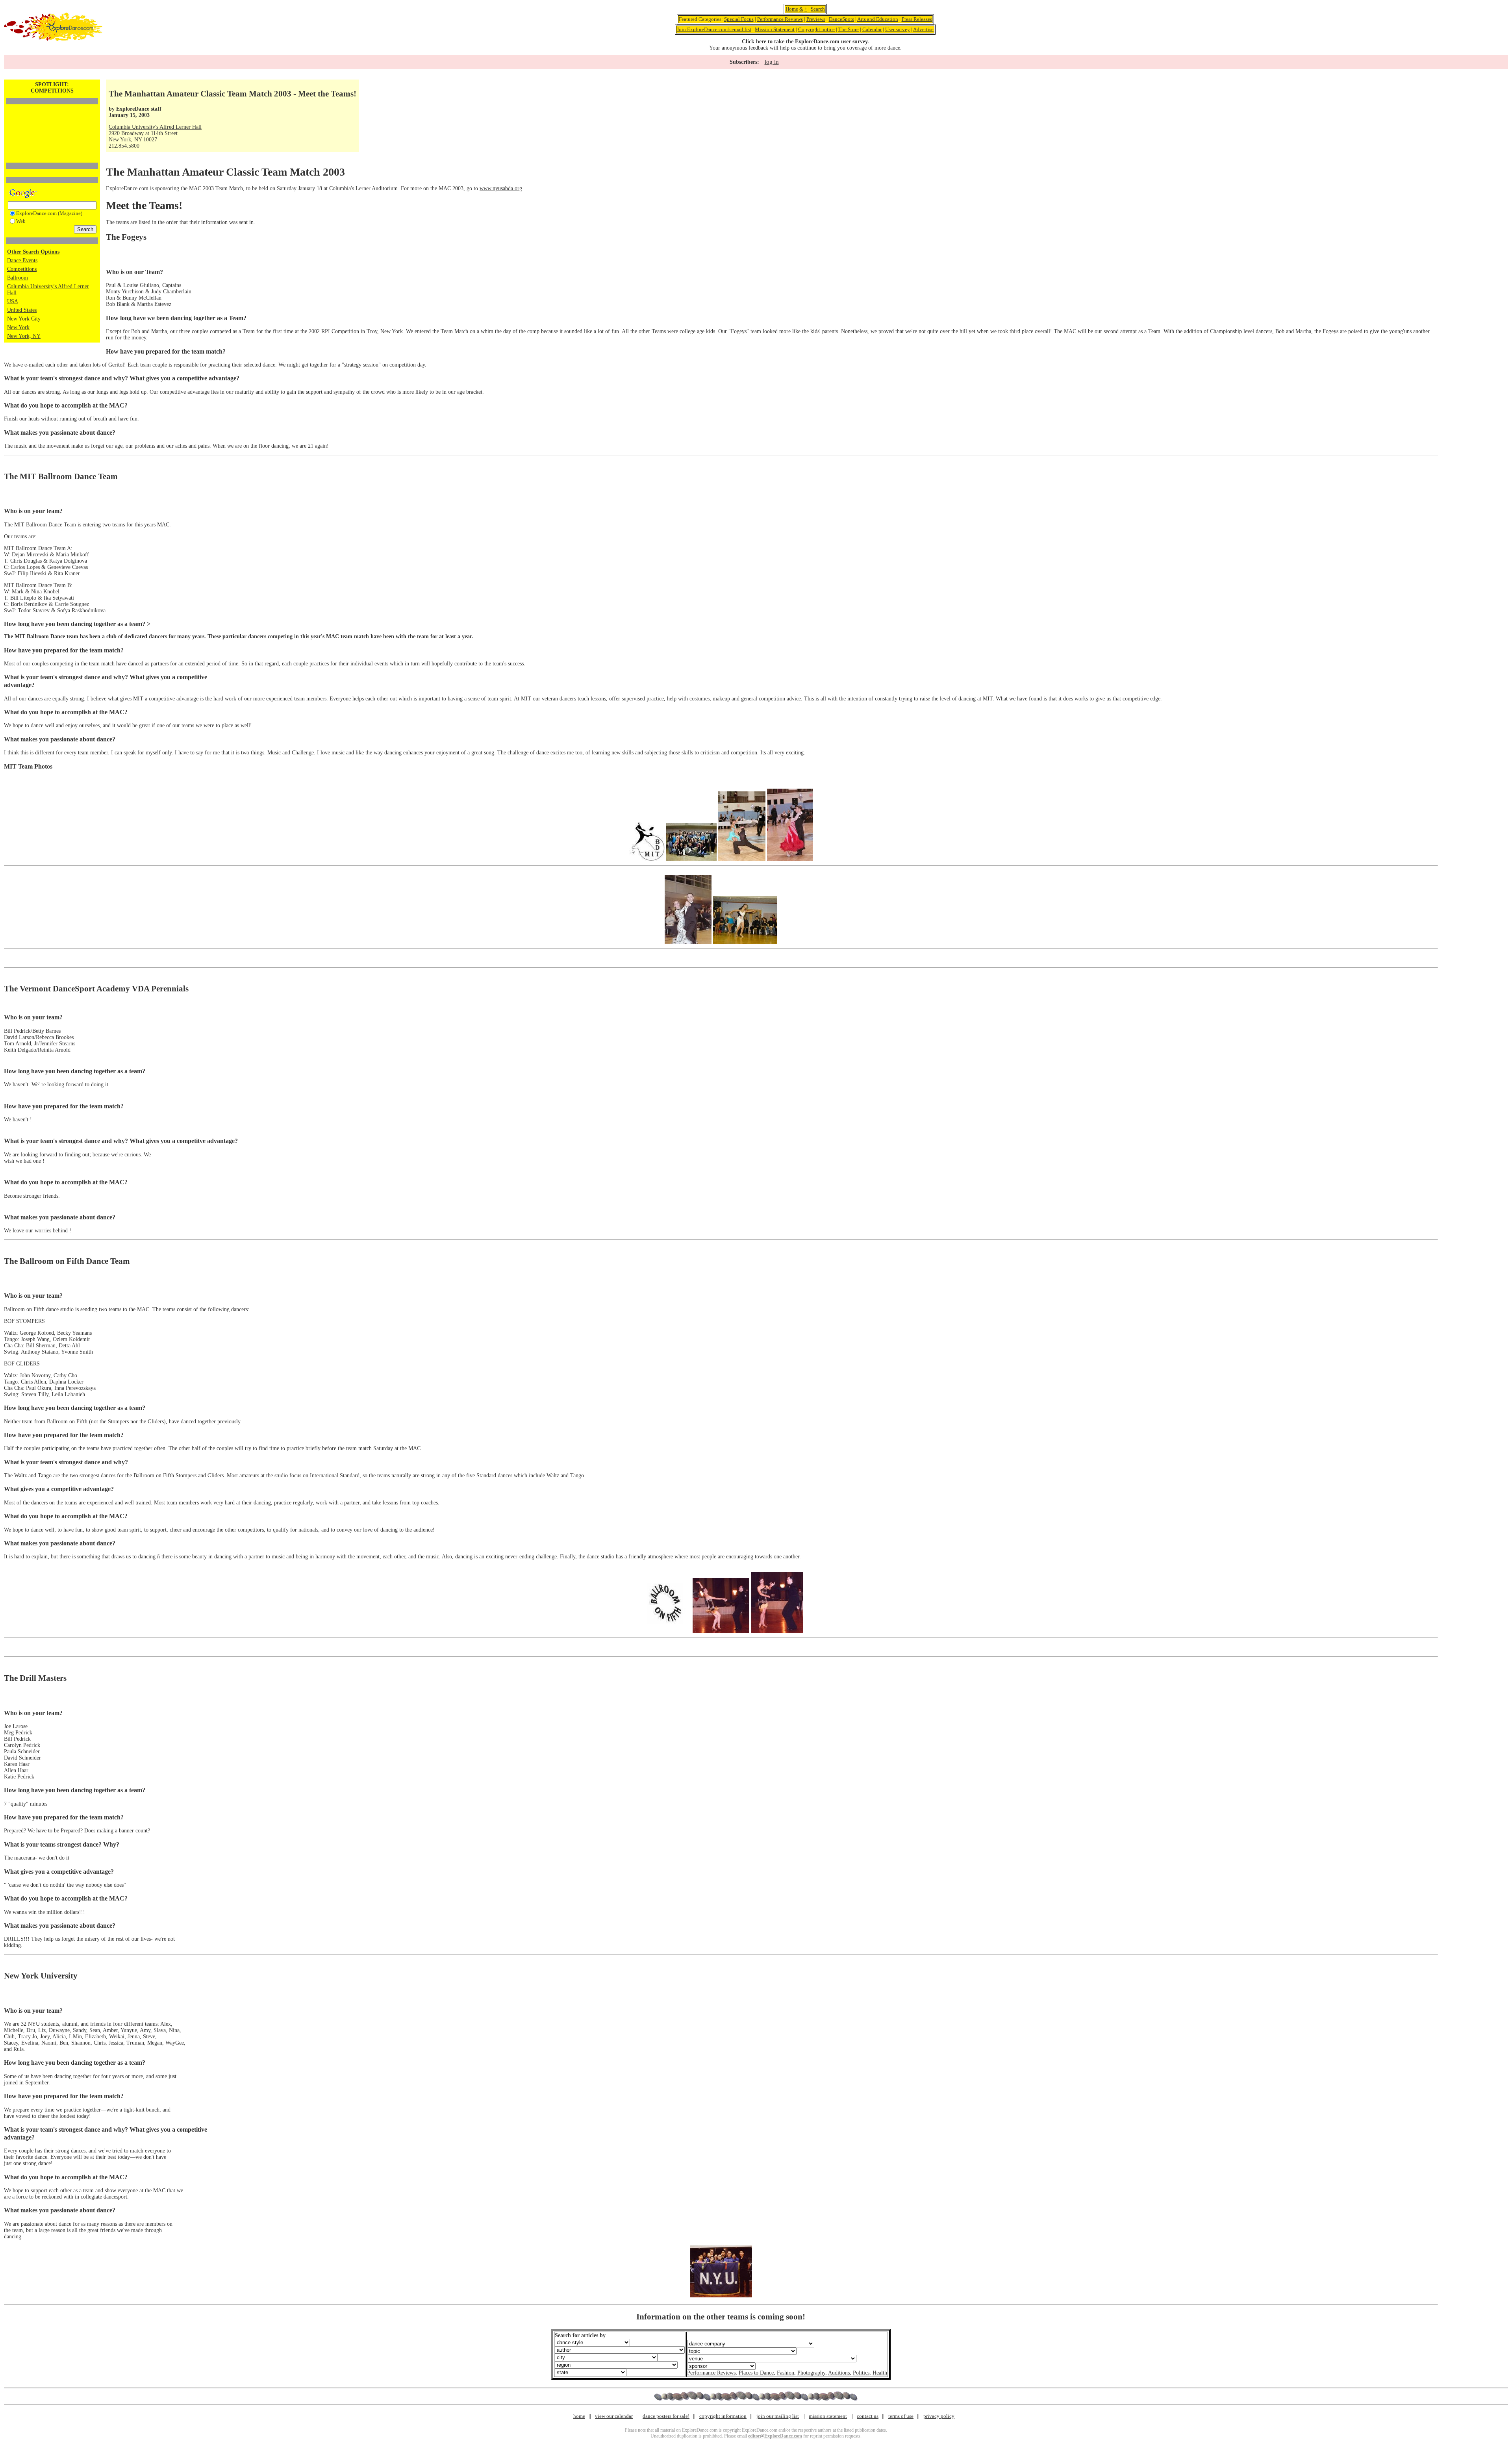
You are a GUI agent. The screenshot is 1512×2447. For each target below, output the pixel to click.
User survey (898, 29)
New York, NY (24, 336)
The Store (849, 29)
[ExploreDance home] (53, 39)
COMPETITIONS (52, 91)
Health (880, 2373)
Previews (816, 19)
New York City (24, 319)
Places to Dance (756, 2373)
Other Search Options (33, 252)
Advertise (923, 29)
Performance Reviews (780, 19)
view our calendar (614, 2416)
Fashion (786, 2373)
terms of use (901, 2416)
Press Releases (917, 19)
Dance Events (22, 260)
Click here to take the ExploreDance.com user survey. (805, 42)
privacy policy (939, 2416)
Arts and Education (878, 19)
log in (772, 62)
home (579, 2416)
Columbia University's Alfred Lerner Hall (155, 127)
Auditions (839, 2373)
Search (818, 9)
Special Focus (739, 19)
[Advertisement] (52, 120)
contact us (868, 2416)
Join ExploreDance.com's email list (714, 29)
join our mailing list (778, 2416)
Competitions (22, 269)
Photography (811, 2373)
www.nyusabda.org (501, 188)
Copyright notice (816, 29)
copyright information (723, 2416)
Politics (861, 2373)
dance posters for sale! (666, 2416)
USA (13, 301)
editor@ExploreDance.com (775, 2436)
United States (22, 310)
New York (18, 327)
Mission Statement (775, 29)
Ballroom (18, 278)
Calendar (872, 29)
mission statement (828, 2416)
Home (792, 9)
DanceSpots (841, 19)
